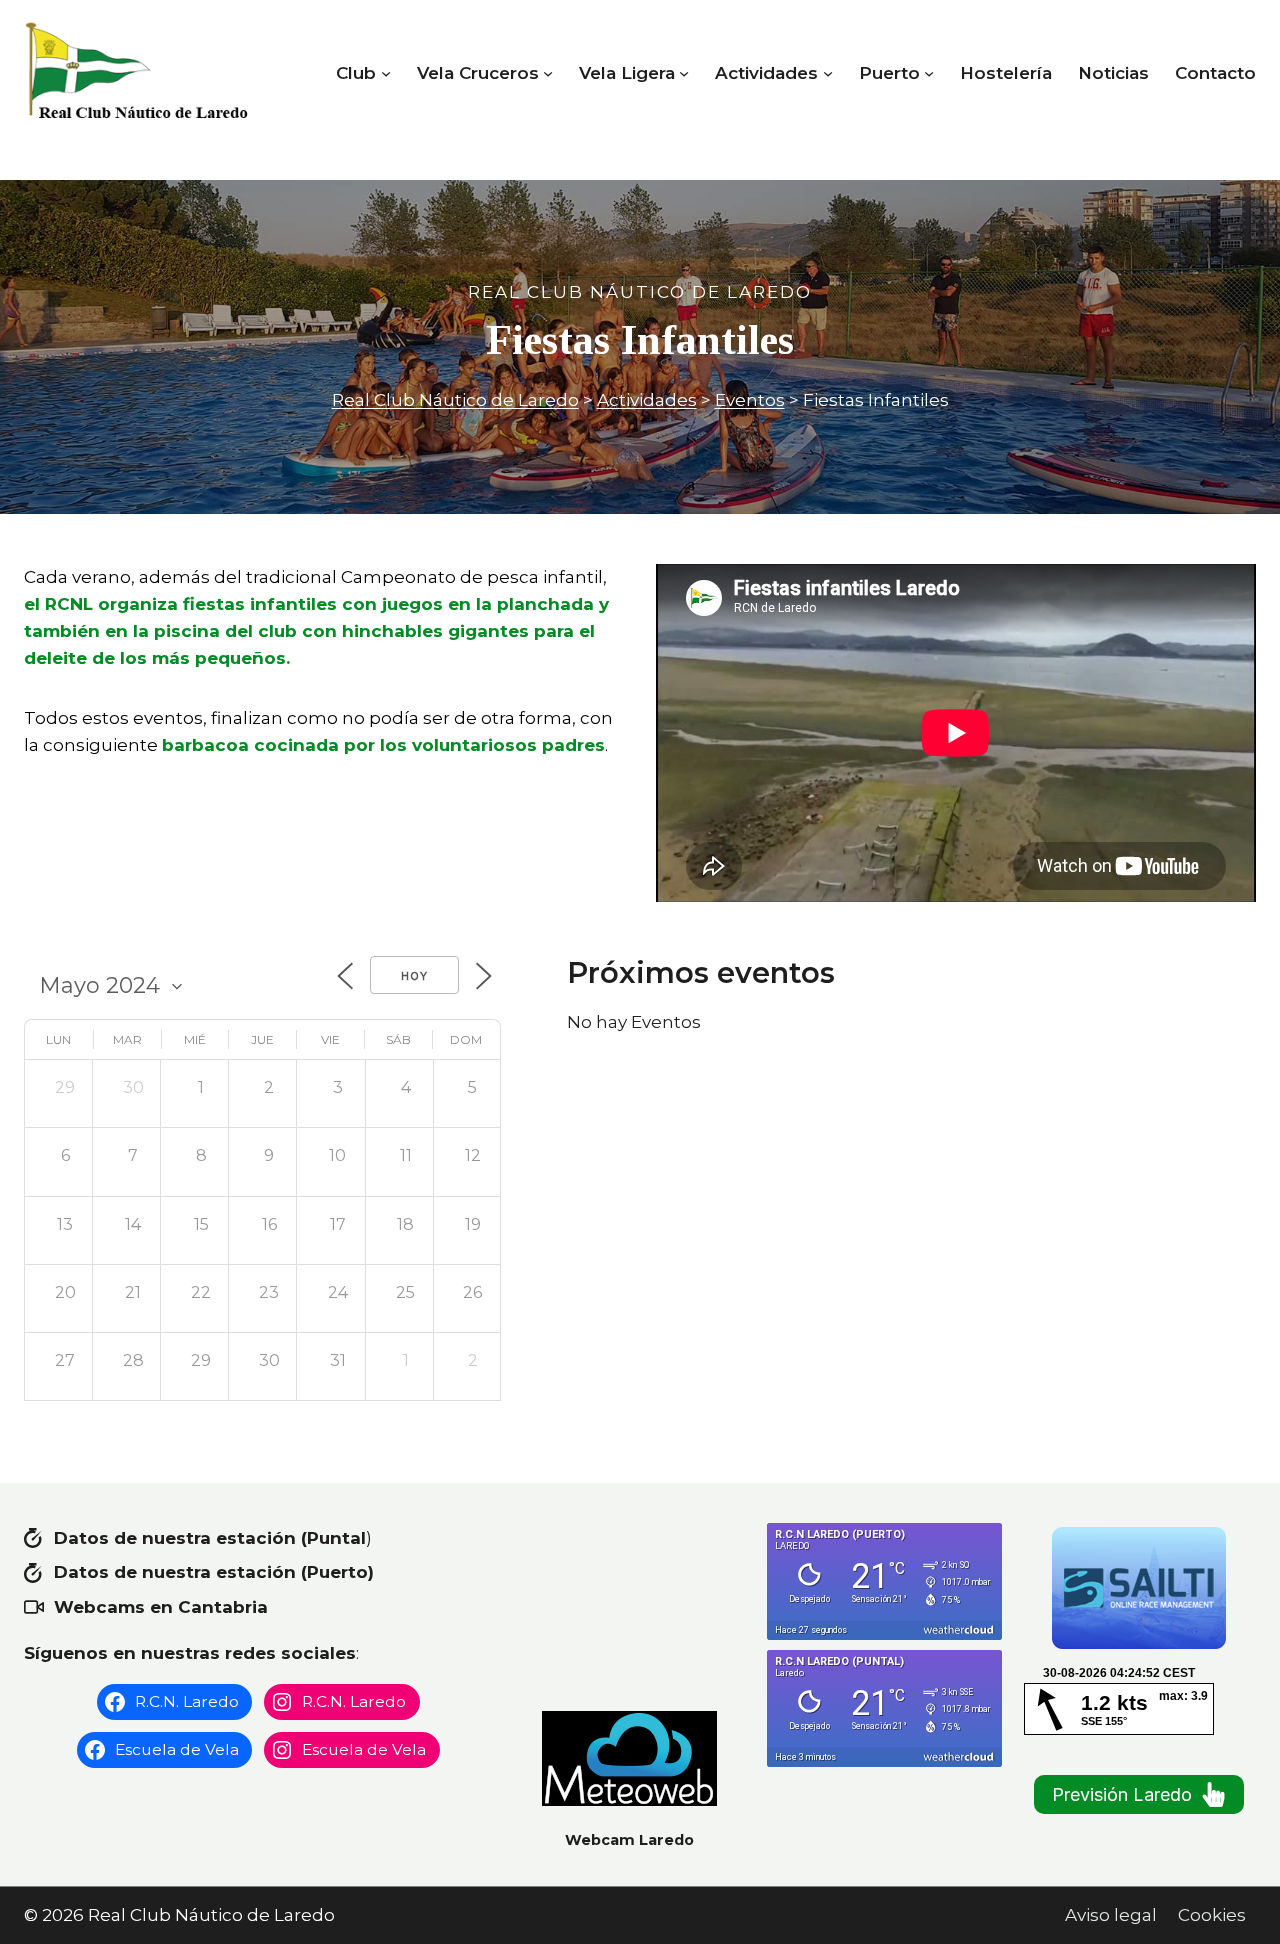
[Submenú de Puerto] (929, 73)
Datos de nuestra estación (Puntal (210, 1538)
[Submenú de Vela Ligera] (684, 73)
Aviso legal (1111, 1915)
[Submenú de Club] (386, 73)
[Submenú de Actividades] (828, 73)
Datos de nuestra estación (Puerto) (214, 1572)
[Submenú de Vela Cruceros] (548, 73)
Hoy (414, 976)
